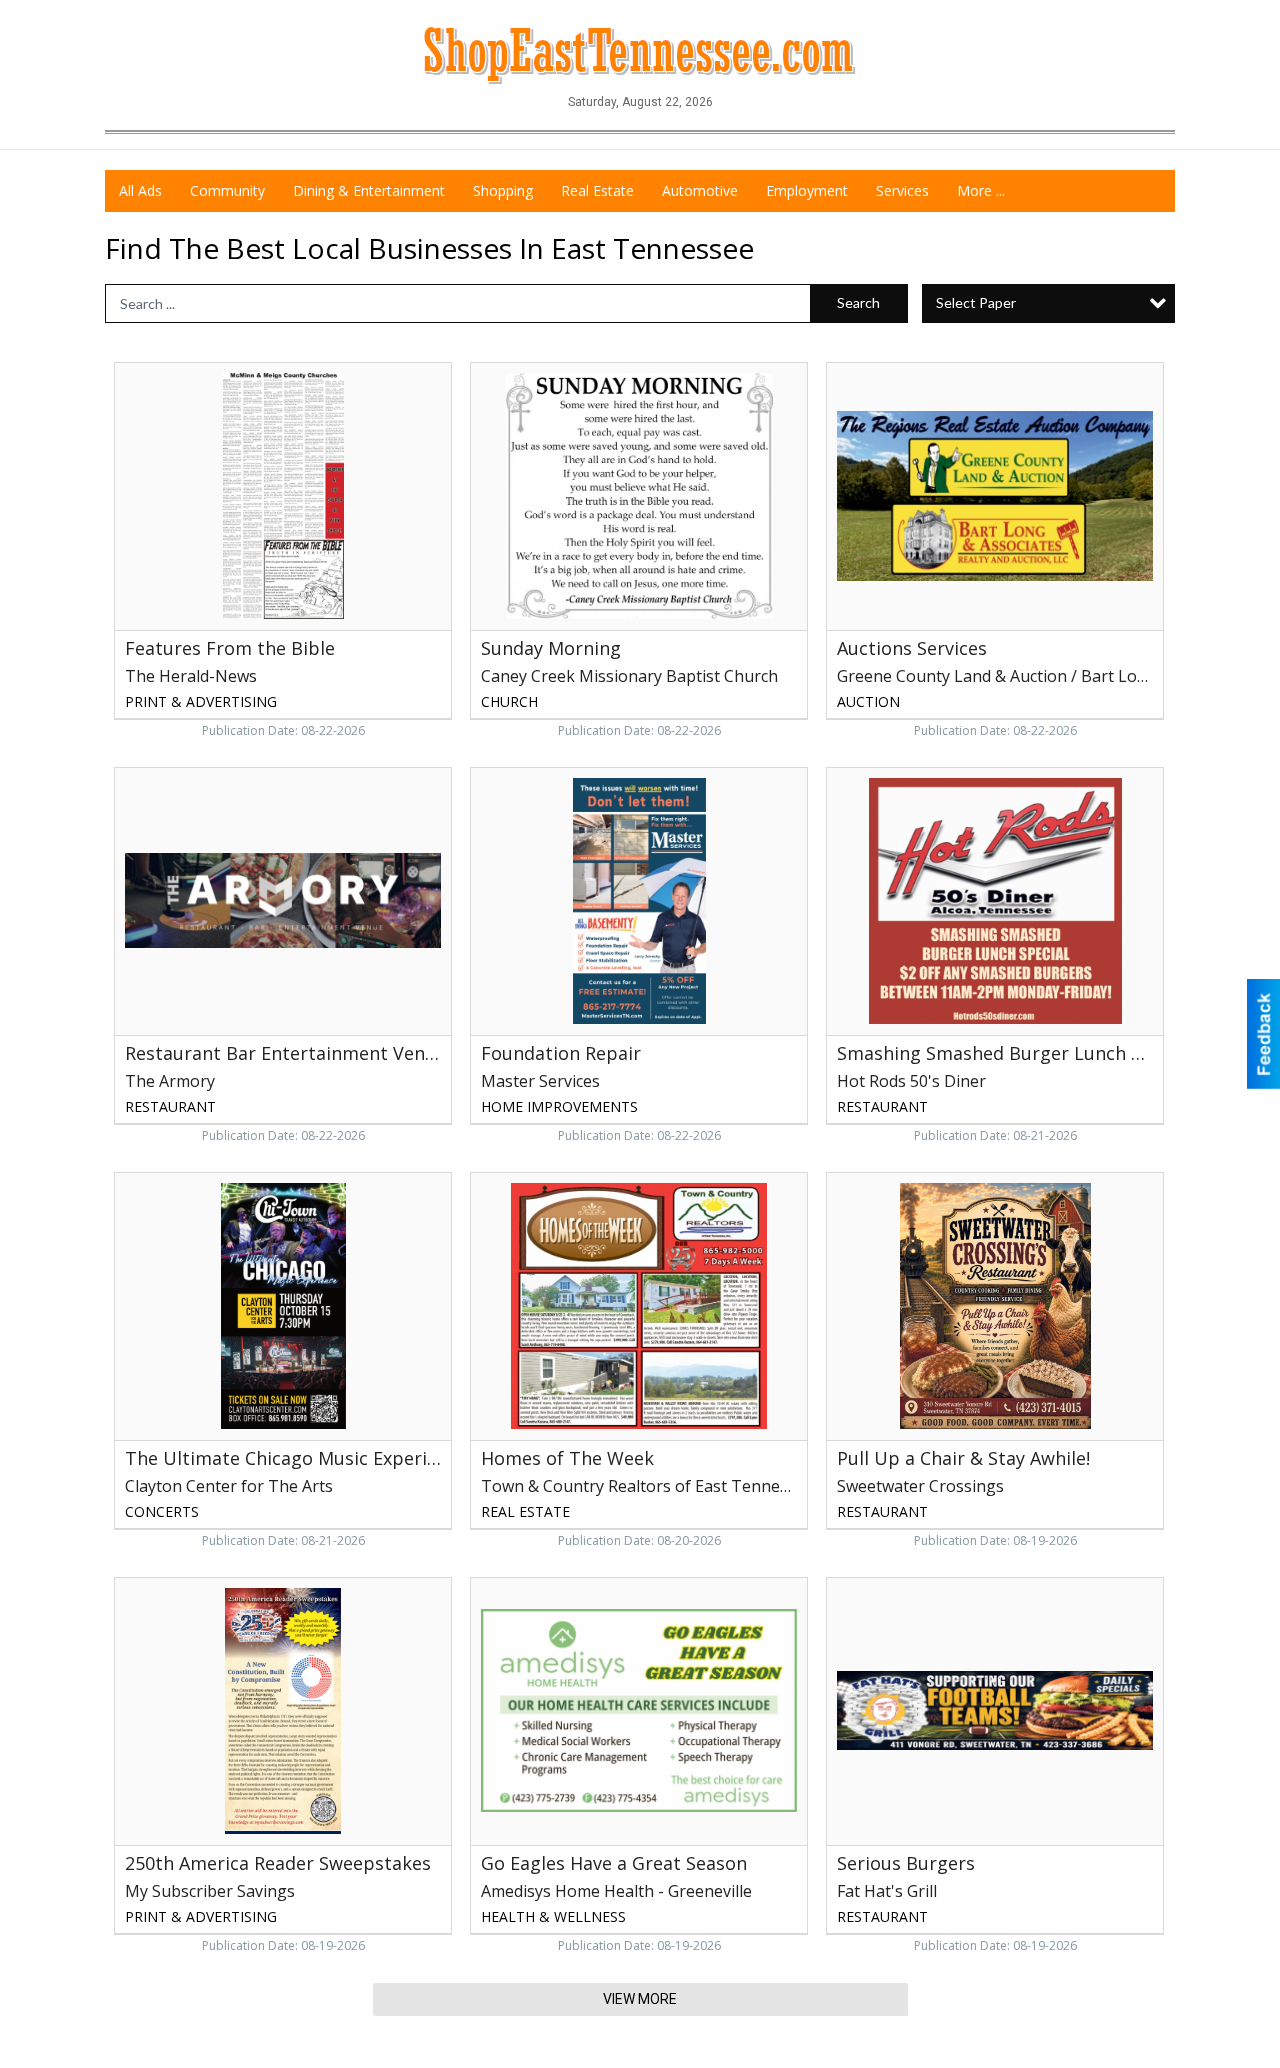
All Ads (140, 190)
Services (902, 190)
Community (227, 190)
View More (640, 1999)
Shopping (503, 190)
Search (858, 302)
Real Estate (597, 190)
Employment (807, 190)
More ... (981, 190)
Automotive (700, 190)
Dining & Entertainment (369, 190)
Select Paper (976, 302)
